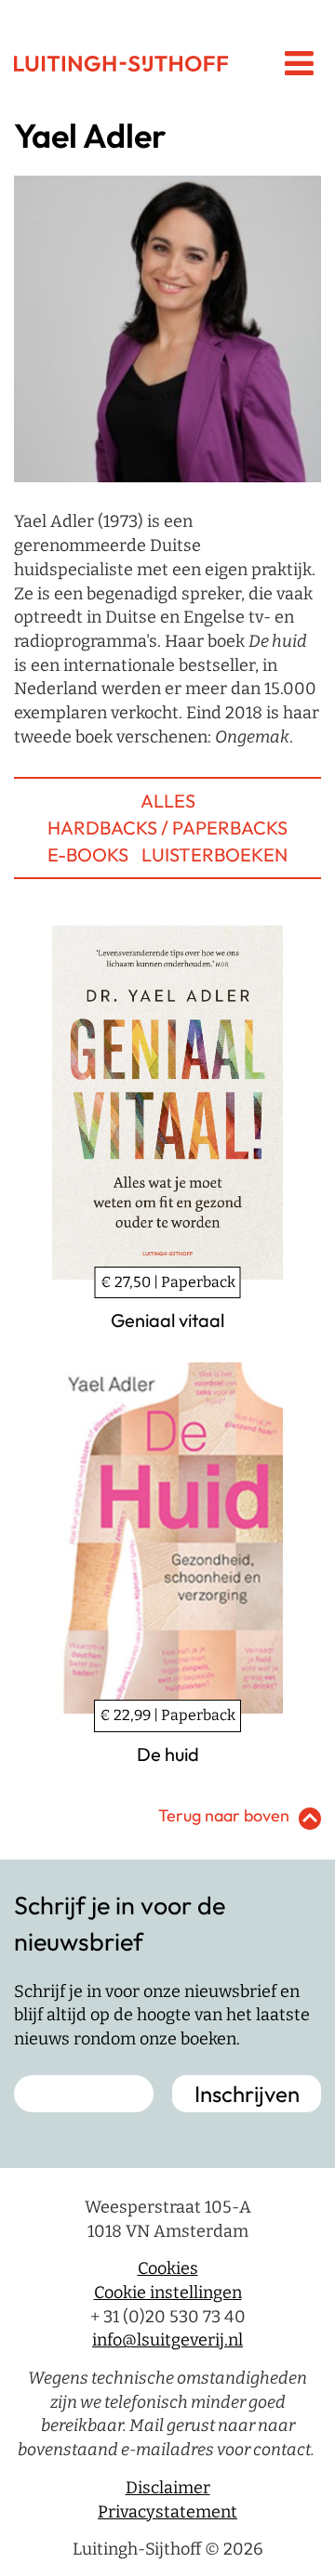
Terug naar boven (224, 1815)
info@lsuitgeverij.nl (167, 2340)
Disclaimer (168, 2488)
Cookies (168, 2268)
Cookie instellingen (168, 2293)
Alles (168, 801)
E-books (88, 854)
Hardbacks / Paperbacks (167, 828)
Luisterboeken (214, 854)
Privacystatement (167, 2512)
